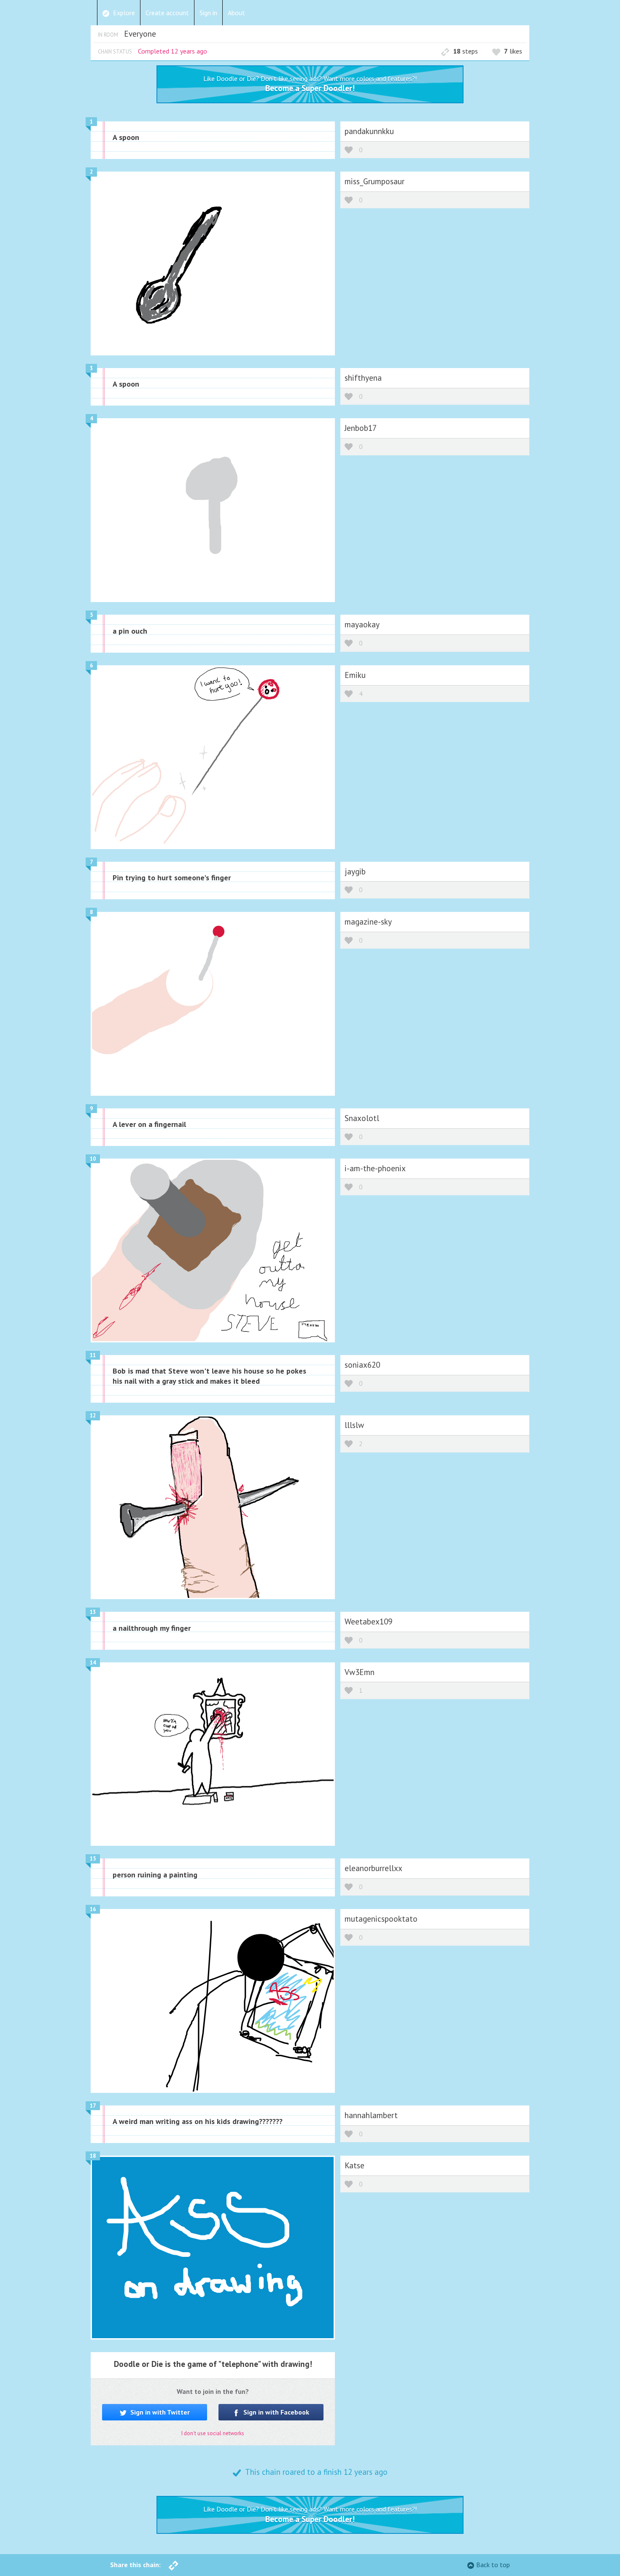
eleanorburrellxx (373, 1868)
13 (93, 1612)
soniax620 (362, 1365)
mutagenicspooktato (381, 1919)
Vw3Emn (360, 1672)
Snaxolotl (362, 1118)
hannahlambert (371, 2115)
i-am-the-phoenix (375, 1168)
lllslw (354, 1425)
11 (93, 1355)
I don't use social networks (213, 2433)
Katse (354, 2165)
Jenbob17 (361, 428)
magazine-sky (368, 921)
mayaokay (362, 624)
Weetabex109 (368, 1621)
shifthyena (363, 378)
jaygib (355, 871)
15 (93, 1859)
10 (93, 1159)
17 (93, 2106)
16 (93, 1909)
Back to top (493, 2565)
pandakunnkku (369, 131)
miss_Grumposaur (375, 181)
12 (93, 1416)
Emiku (355, 675)
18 (93, 2156)
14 (93, 1663)
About (236, 13)
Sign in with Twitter (159, 2412)
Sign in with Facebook (275, 2412)
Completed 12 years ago (173, 51)
